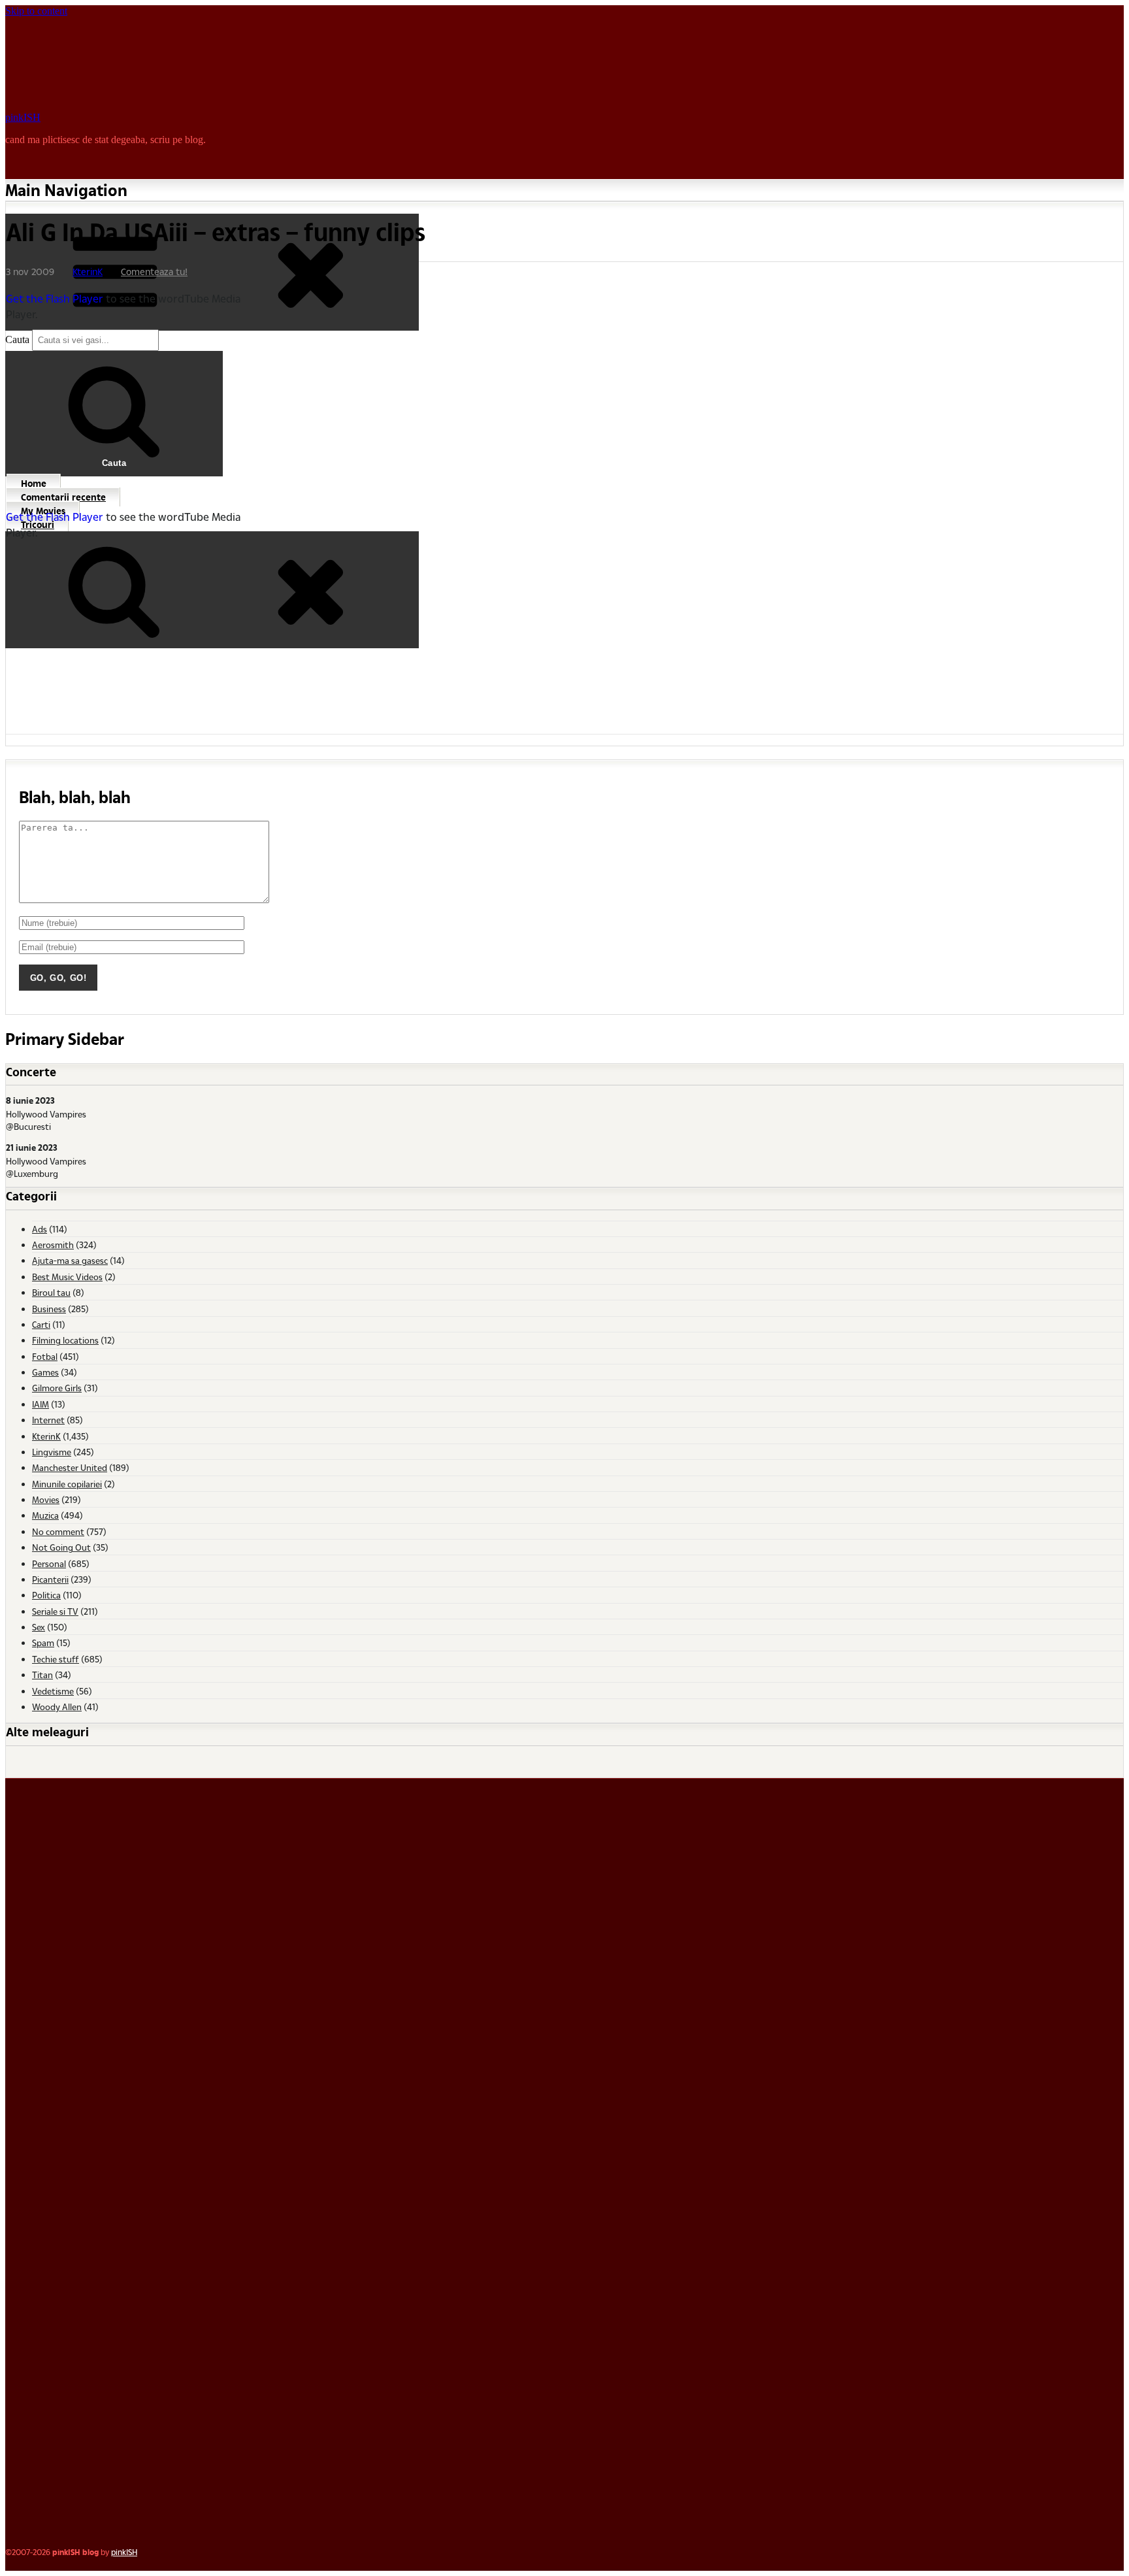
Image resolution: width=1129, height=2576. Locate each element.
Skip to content (36, 11)
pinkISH (23, 117)
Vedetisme (53, 1691)
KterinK (88, 272)
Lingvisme (52, 1452)
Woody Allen (57, 1707)
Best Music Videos (67, 1277)
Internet (48, 1420)
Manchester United (70, 1467)
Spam (43, 1643)
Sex (39, 1627)
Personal (49, 1563)
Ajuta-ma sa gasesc (70, 1260)
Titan (42, 1675)
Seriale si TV (55, 1611)
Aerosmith (53, 1245)
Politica (46, 1595)
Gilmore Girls (57, 1388)
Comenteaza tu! (154, 272)
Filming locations (65, 1340)
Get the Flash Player (55, 298)
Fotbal (45, 1356)
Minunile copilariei (67, 1484)
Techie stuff (56, 1659)
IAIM (41, 1404)
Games (45, 1372)
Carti (41, 1324)
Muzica (45, 1515)
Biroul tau (51, 1292)
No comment (58, 1531)
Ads (40, 1229)
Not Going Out (61, 1547)
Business (49, 1309)
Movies (46, 1499)
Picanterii (50, 1579)
